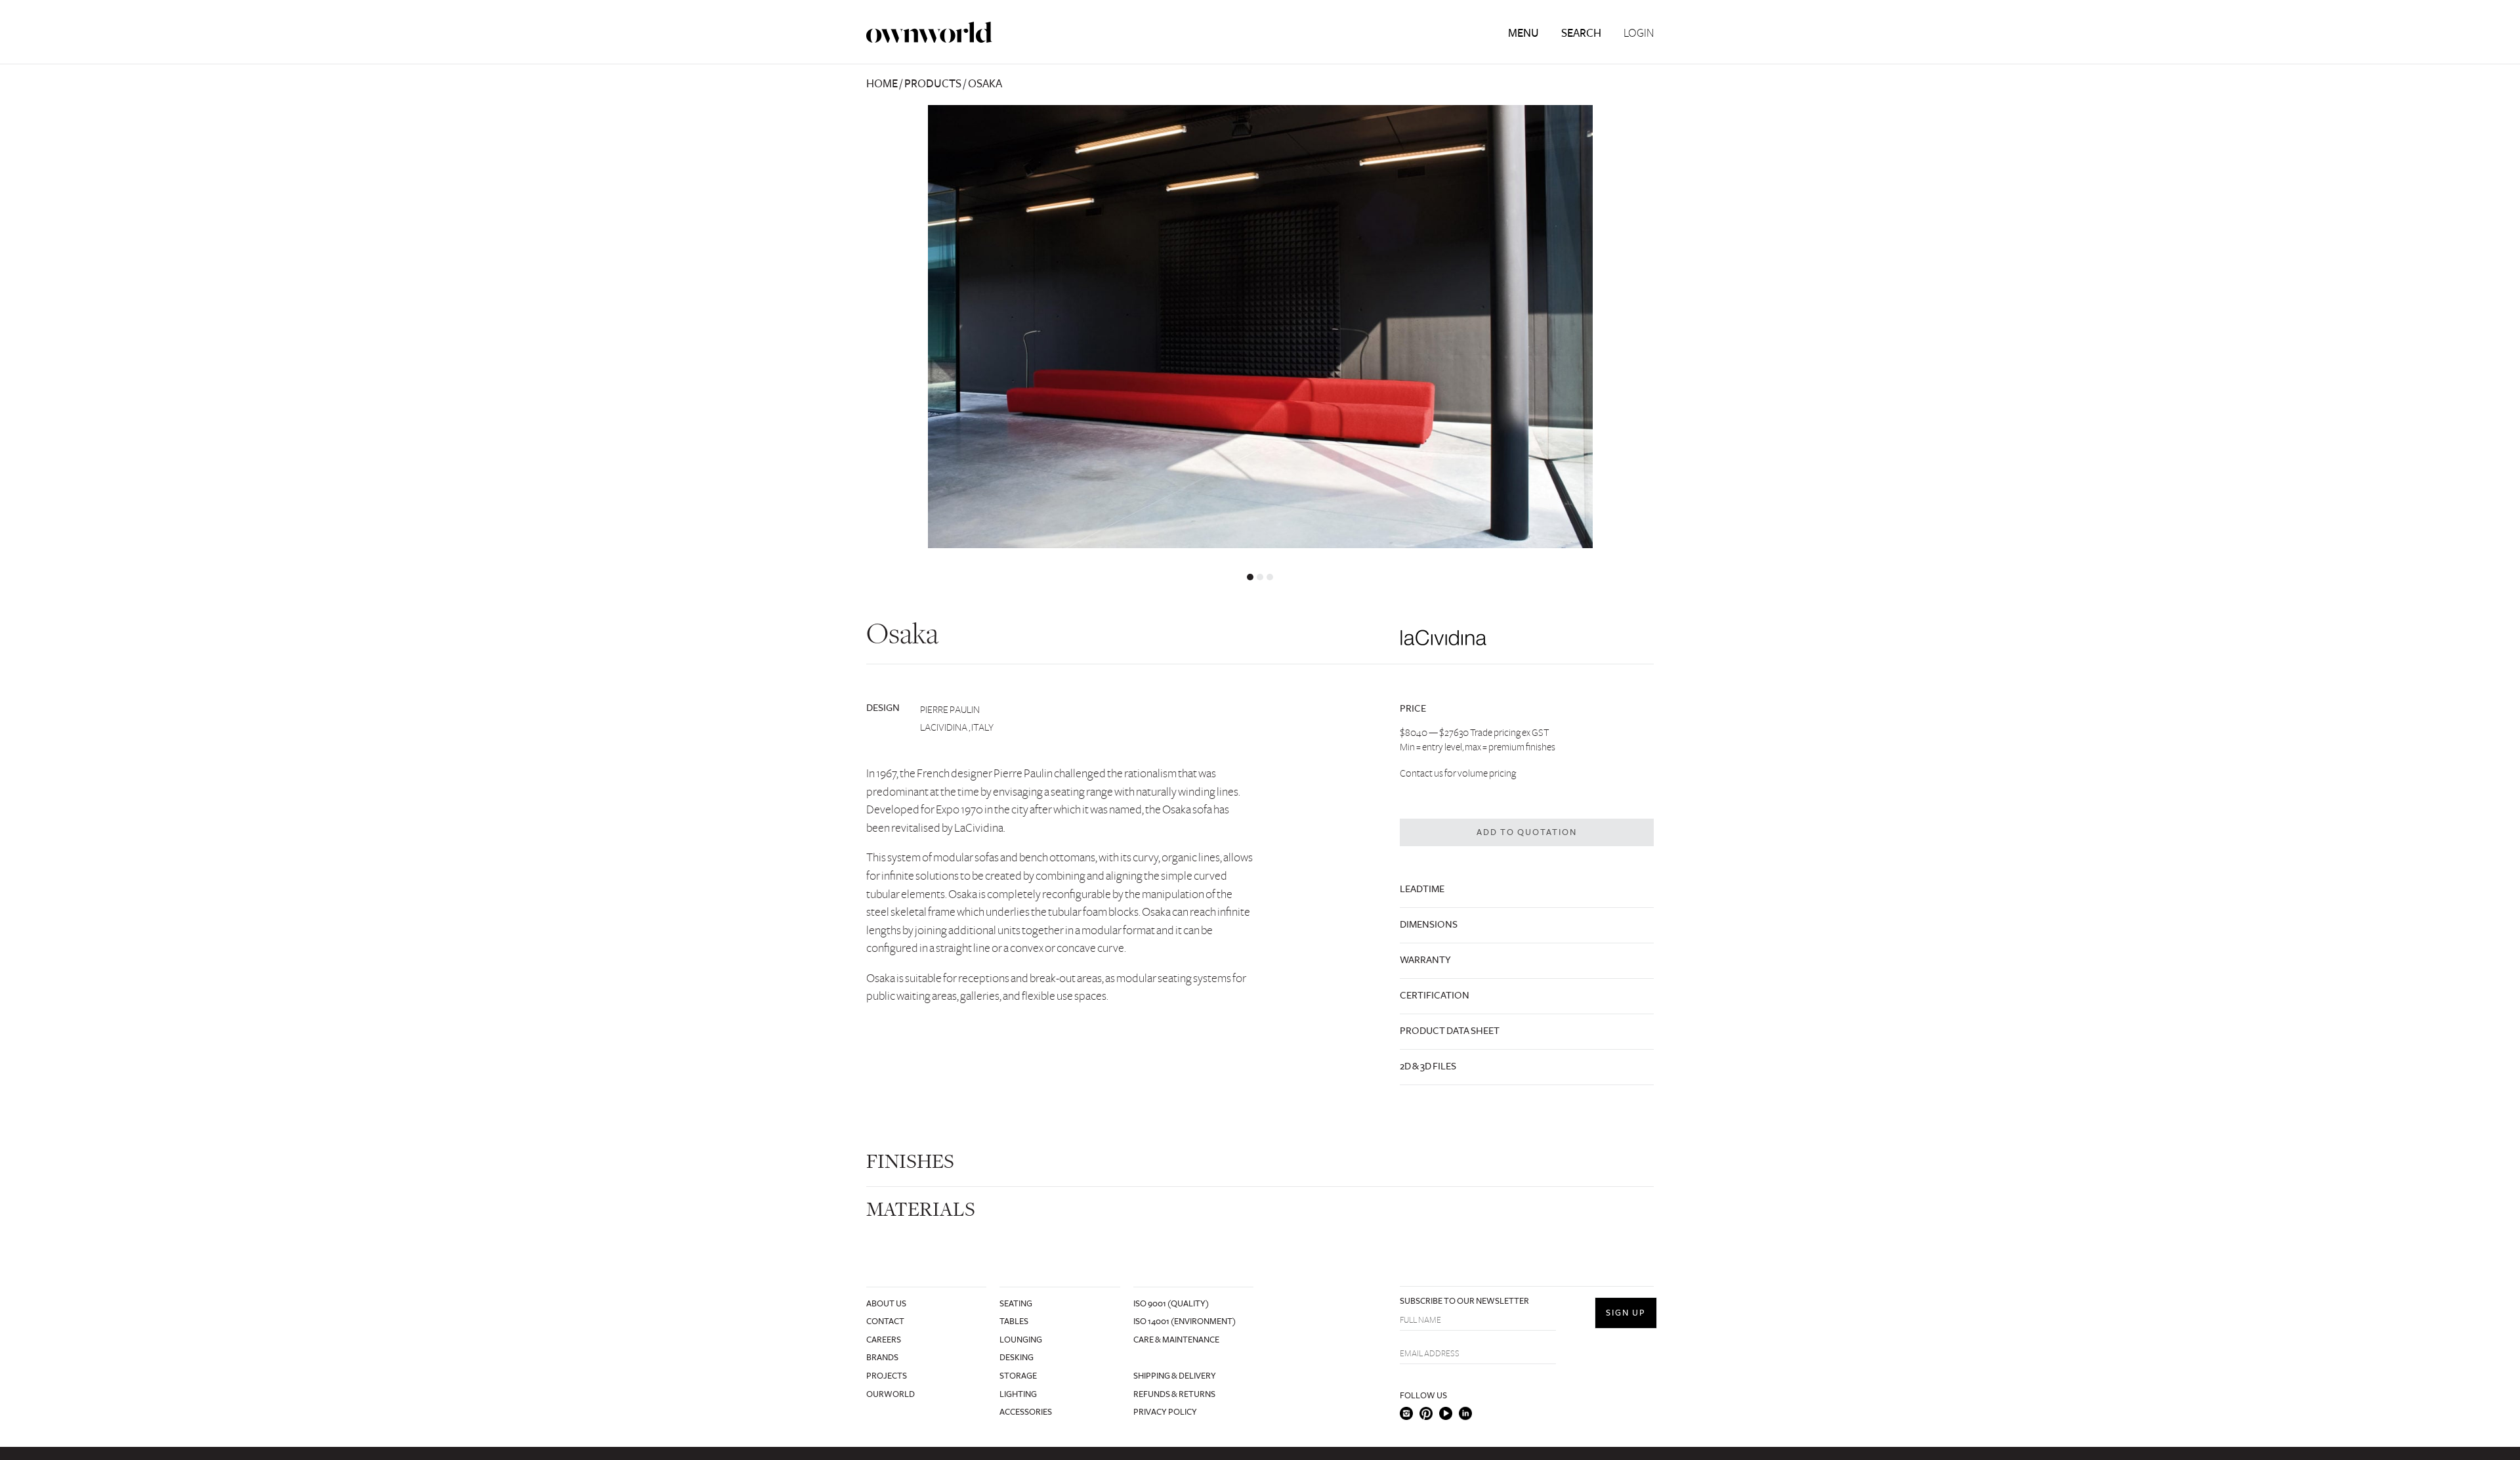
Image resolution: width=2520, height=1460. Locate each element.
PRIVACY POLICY (1165, 1412)
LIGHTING (1018, 1394)
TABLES (1014, 1321)
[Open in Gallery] (1260, 327)
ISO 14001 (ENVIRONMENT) (1185, 1321)
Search (1581, 33)
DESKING (1017, 1358)
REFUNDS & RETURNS (1174, 1394)
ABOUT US (886, 1304)
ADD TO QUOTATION (1527, 832)
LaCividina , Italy (957, 727)
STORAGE (1018, 1376)
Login (1639, 33)
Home (882, 84)
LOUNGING (1021, 1340)
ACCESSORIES (1026, 1412)
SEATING (1016, 1304)
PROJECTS (887, 1376)
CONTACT (885, 1321)
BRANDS (882, 1358)
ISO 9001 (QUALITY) (1171, 1304)
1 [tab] (1250, 577)
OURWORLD (891, 1394)
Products (933, 84)
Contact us (1421, 773)
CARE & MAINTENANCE (1176, 1340)
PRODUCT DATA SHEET (1450, 1031)
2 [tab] (1260, 577)
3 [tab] (1270, 577)
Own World (929, 32)
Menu (1523, 33)
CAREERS (884, 1340)
